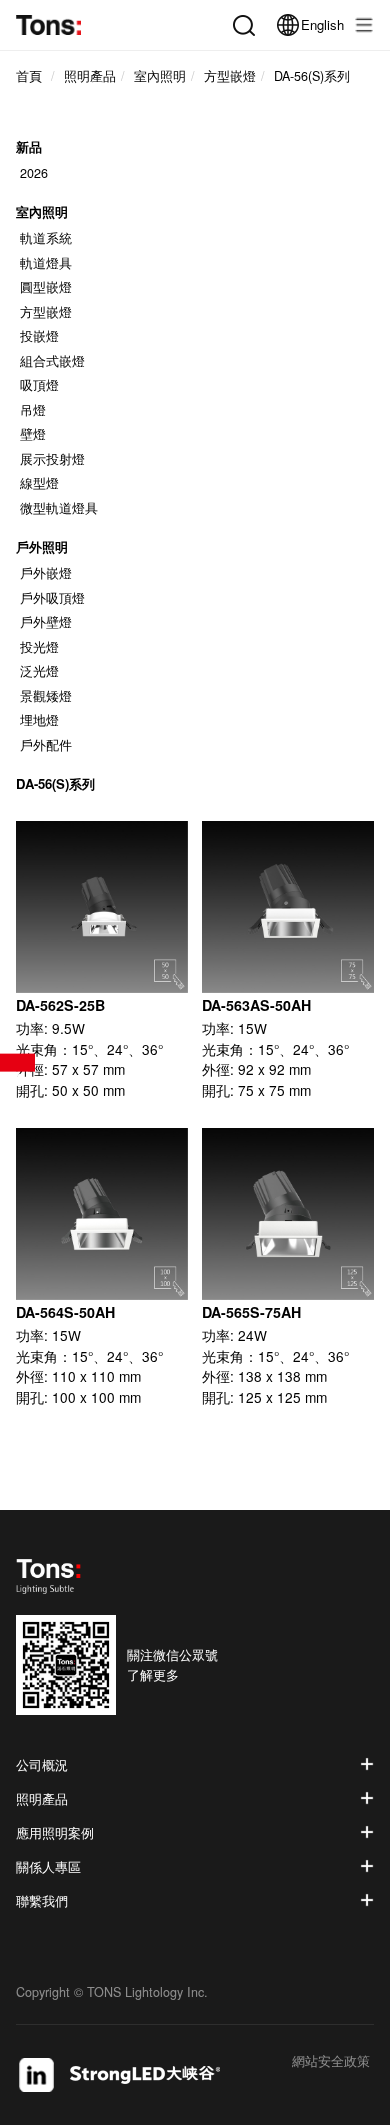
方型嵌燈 (46, 312)
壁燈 (33, 434)
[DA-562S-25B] (102, 907)
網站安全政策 (331, 2062)
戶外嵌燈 (46, 573)
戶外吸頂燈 (52, 598)
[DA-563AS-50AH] (288, 907)
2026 (34, 173)
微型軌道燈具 (59, 508)
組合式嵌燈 (52, 361)
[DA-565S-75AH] (288, 1214)
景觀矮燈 (46, 696)
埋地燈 (39, 720)
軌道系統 (46, 238)
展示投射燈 (52, 459)
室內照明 (42, 211)
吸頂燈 (39, 385)
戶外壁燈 (46, 622)
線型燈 (39, 483)
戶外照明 (42, 546)
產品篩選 (17, 1062)
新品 (29, 147)
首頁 (29, 76)
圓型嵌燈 (46, 287)
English (322, 24)
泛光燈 (39, 671)
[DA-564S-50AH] (102, 1214)
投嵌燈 (39, 336)
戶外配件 (46, 745)
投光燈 (39, 647)
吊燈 (33, 410)
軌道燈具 (46, 263)
